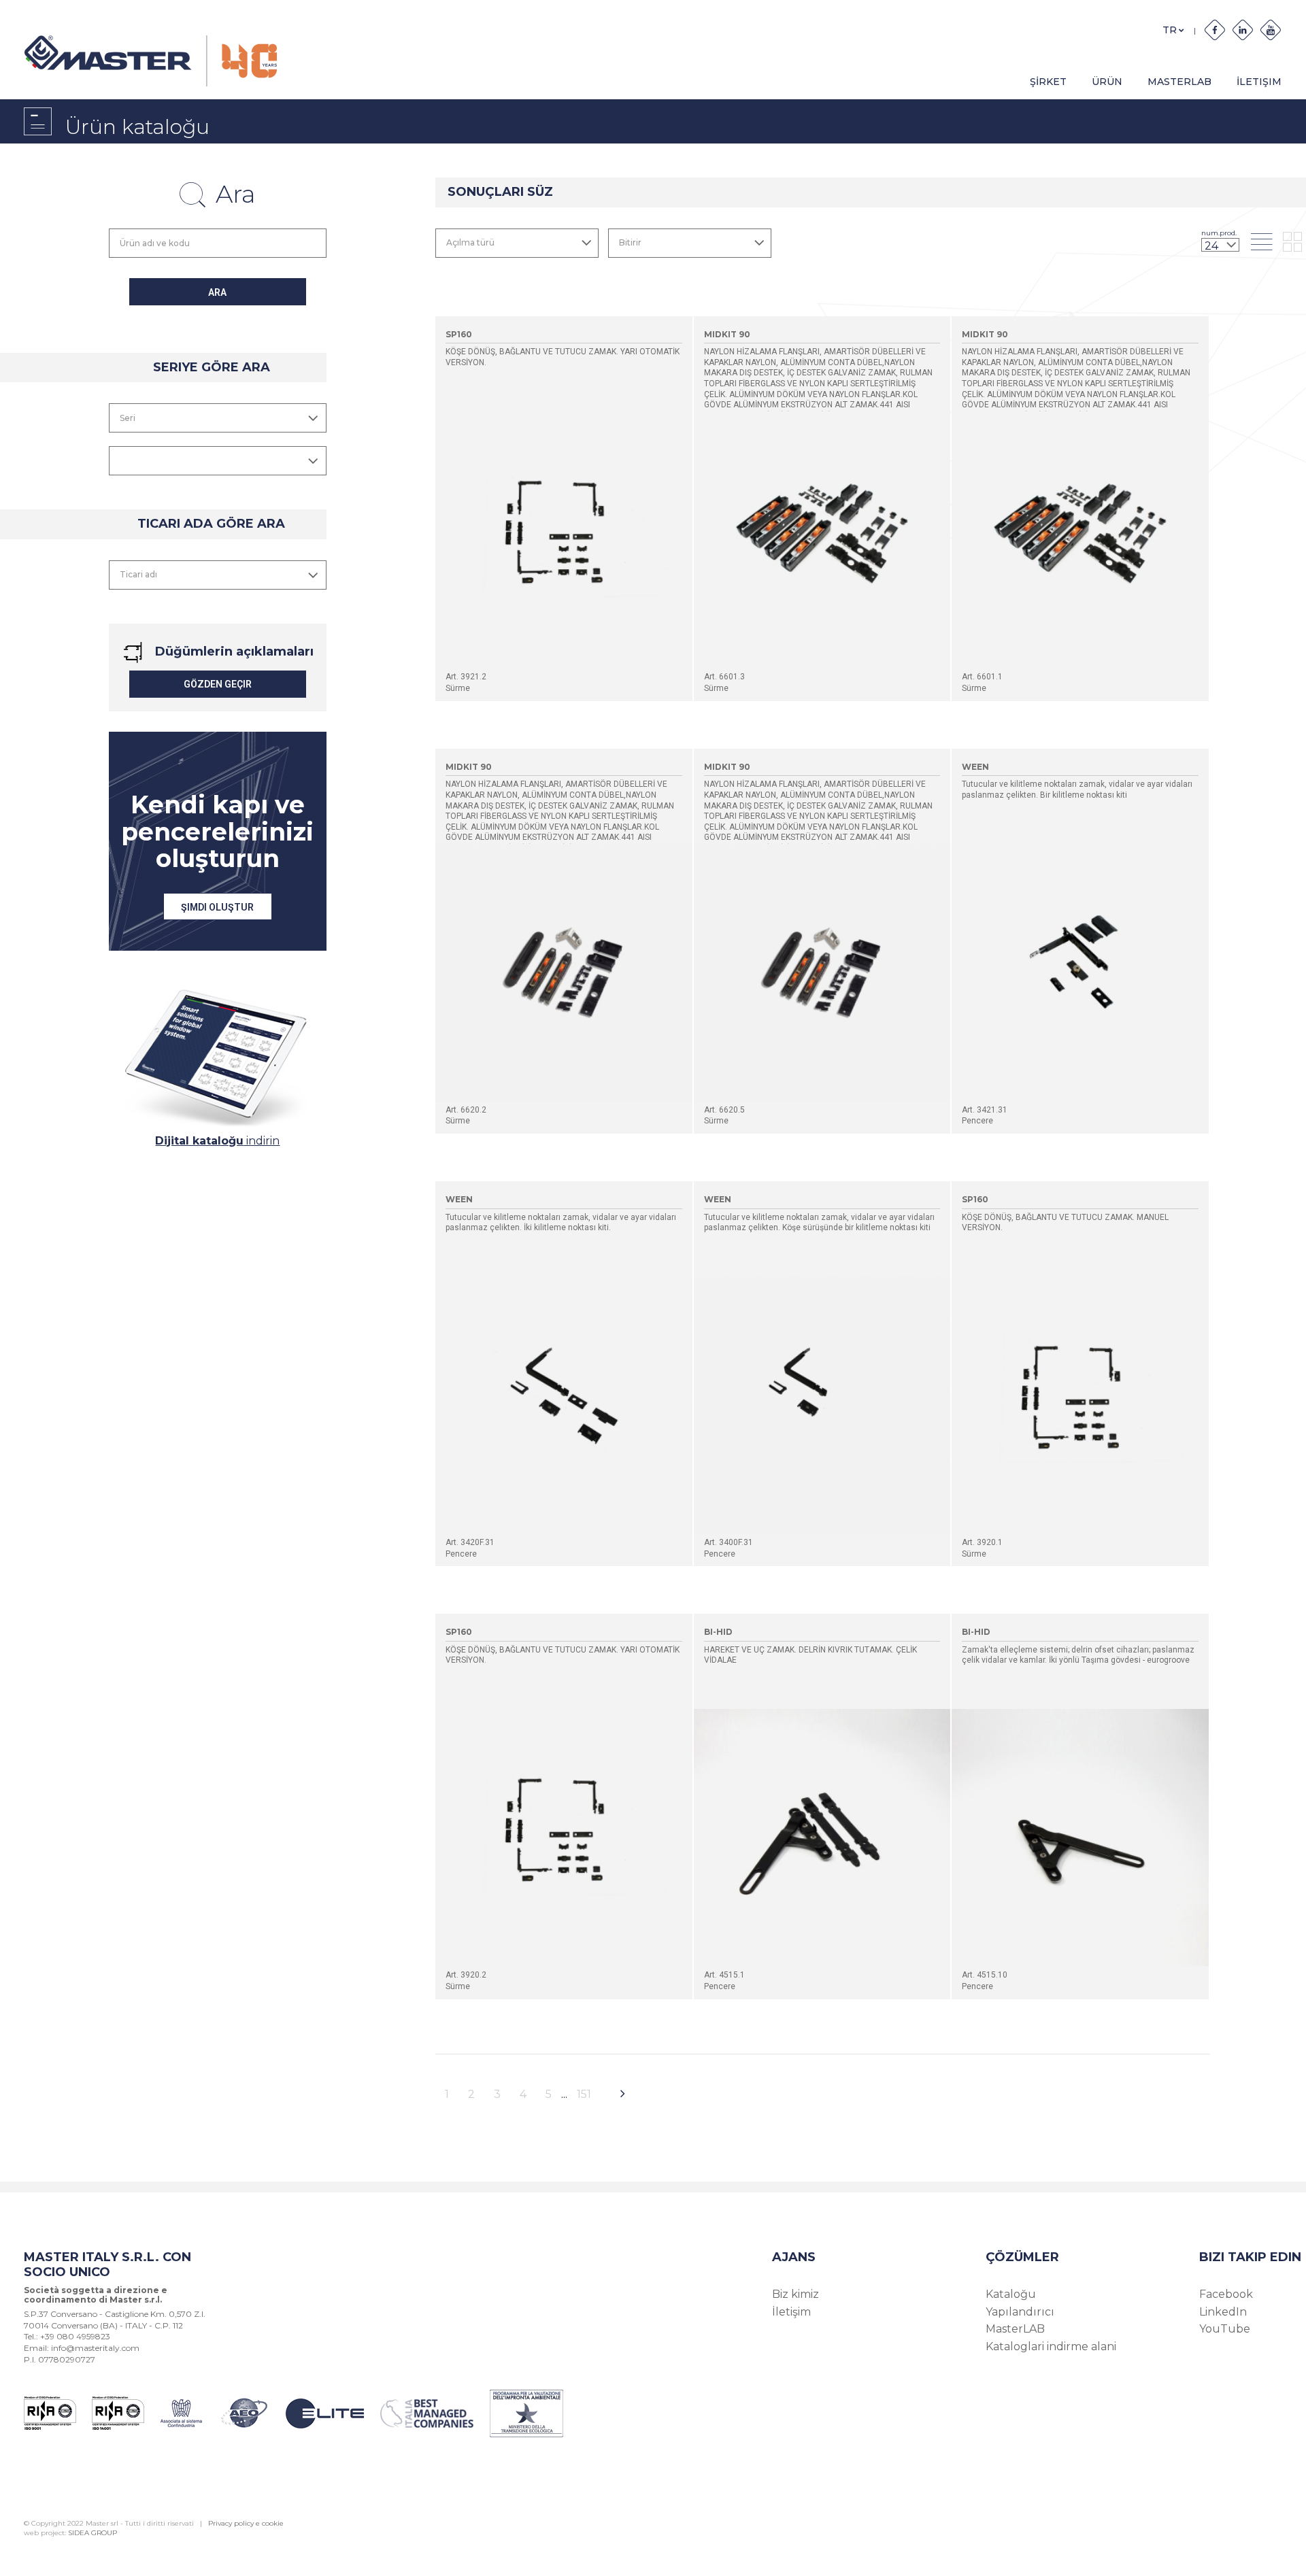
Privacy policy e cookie (246, 2523)
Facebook (1226, 2294)
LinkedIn (1223, 2312)
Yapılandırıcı (1020, 2312)
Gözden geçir (218, 684)
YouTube (1225, 2329)
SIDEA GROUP (93, 2533)
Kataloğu (1011, 2294)
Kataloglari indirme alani (1051, 2346)
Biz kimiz (796, 2294)
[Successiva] (623, 2095)
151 (584, 2094)
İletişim (791, 2312)
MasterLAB (1179, 82)
